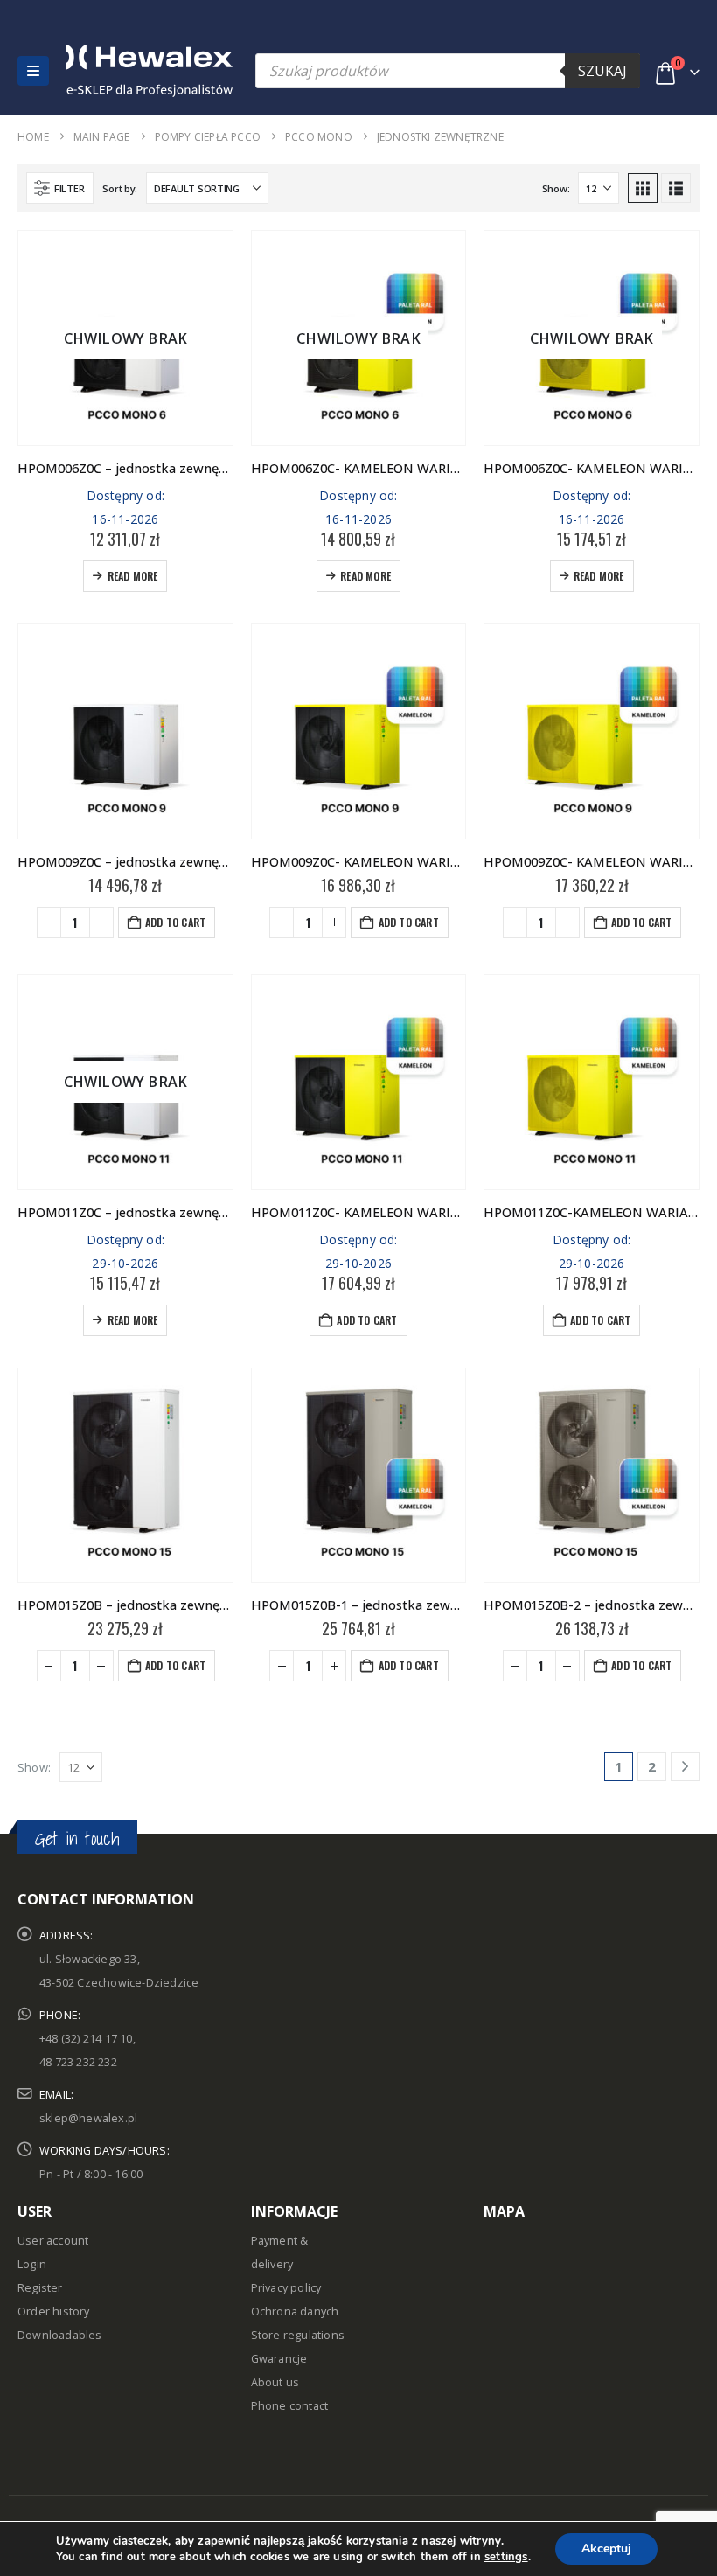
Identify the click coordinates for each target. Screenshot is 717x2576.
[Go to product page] (125, 731)
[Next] (685, 1767)
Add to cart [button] (175, 922)
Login (32, 2264)
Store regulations (298, 2335)
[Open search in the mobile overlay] (448, 71)
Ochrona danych (295, 2311)
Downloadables (60, 2335)
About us (275, 2382)
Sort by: (120, 188)
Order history (54, 2311)
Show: (556, 188)
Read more (133, 576)
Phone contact (290, 2406)
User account (53, 2241)
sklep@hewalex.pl (88, 2118)
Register (40, 2288)
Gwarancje (279, 2359)
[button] (33, 71)
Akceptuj (606, 2548)
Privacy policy (286, 2288)
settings (506, 2557)
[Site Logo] (104, 71)
